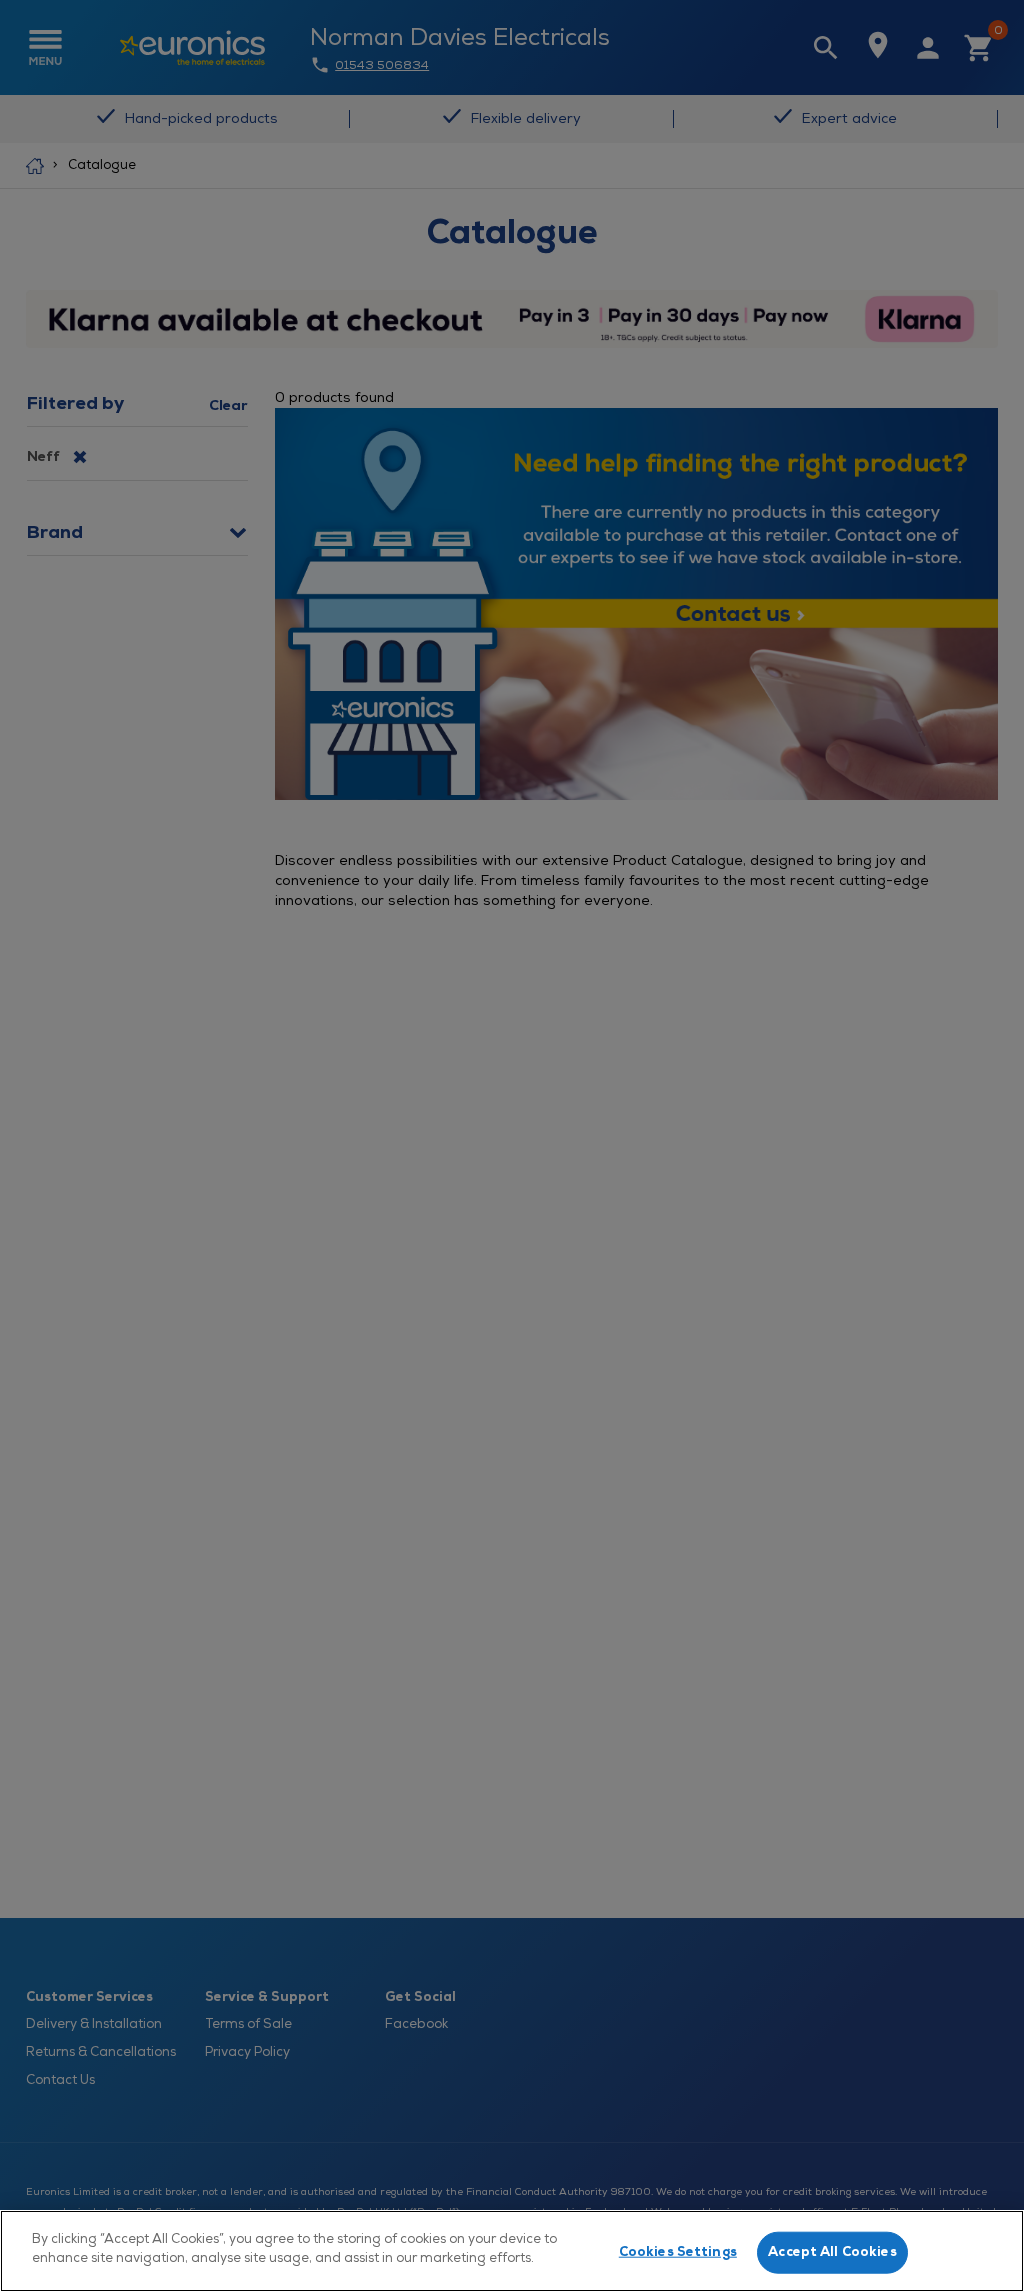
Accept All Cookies (832, 2252)
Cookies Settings (678, 2252)
